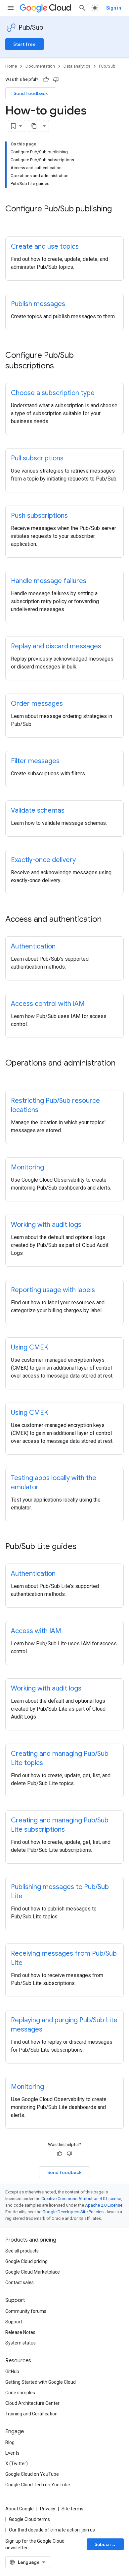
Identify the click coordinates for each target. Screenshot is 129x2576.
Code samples (20, 2393)
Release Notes (20, 2332)
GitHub (12, 2372)
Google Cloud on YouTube (32, 2474)
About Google (20, 2509)
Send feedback (31, 93)
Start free (24, 44)
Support (14, 2322)
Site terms (72, 2509)
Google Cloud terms (29, 2519)
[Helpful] (46, 79)
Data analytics (77, 66)
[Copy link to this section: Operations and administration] (12, 1074)
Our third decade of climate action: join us (52, 2530)
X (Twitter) (17, 2464)
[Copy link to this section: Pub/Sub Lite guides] (83, 1547)
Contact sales (20, 2282)
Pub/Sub (31, 28)
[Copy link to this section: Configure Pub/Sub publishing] (12, 220)
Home (11, 66)
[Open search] (82, 8)
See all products (22, 2251)
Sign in (114, 8)
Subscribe (106, 2544)
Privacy (48, 2509)
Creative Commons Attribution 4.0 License (81, 2199)
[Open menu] (11, 8)
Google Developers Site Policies (73, 2212)
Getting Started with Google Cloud (41, 2382)
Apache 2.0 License (104, 2205)
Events (12, 2453)
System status (21, 2343)
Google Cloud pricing (26, 2261)
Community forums (26, 2311)
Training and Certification (31, 2414)
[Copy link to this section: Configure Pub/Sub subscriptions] (61, 366)
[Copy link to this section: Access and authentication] (108, 920)
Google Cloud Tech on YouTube (38, 2485)
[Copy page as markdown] (34, 126)
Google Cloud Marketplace (33, 2272)
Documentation (40, 66)
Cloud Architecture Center (32, 2403)
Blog (10, 2442)
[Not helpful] (56, 79)
